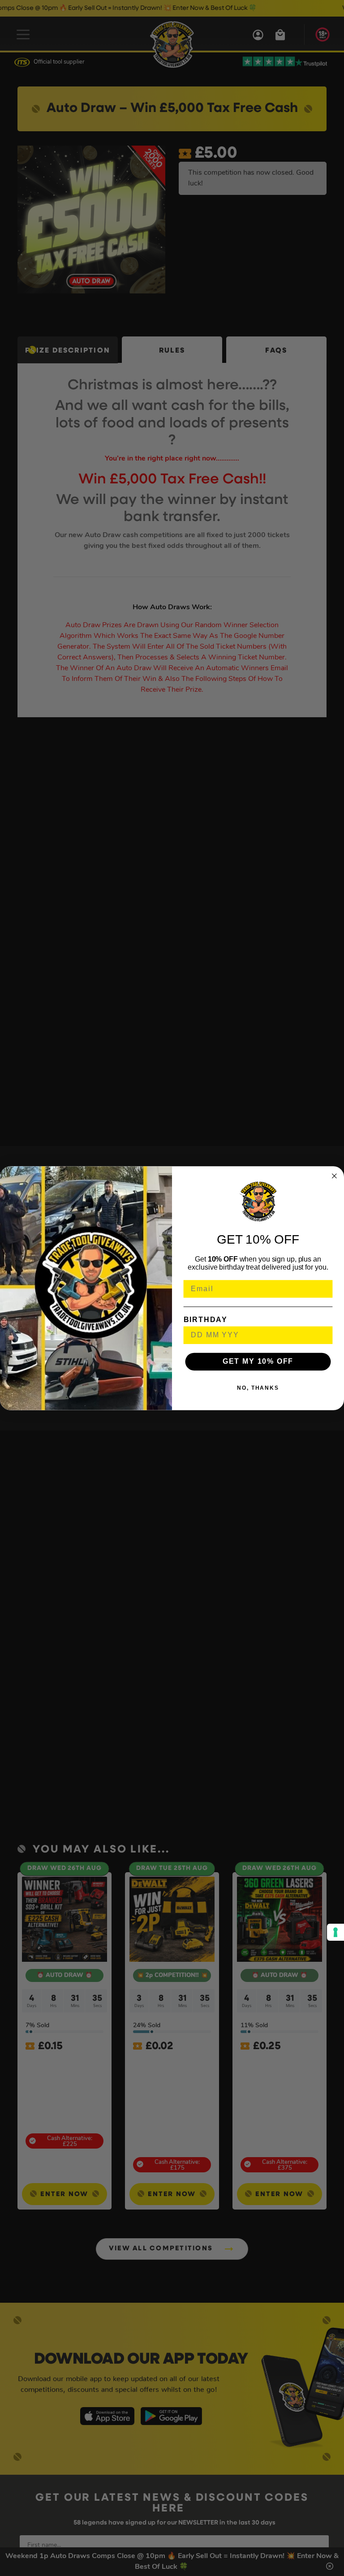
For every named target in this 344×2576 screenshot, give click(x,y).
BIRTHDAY (206, 1319)
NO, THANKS (258, 1388)
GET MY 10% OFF (258, 1361)
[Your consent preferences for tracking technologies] (335, 1932)
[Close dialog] (335, 1176)
